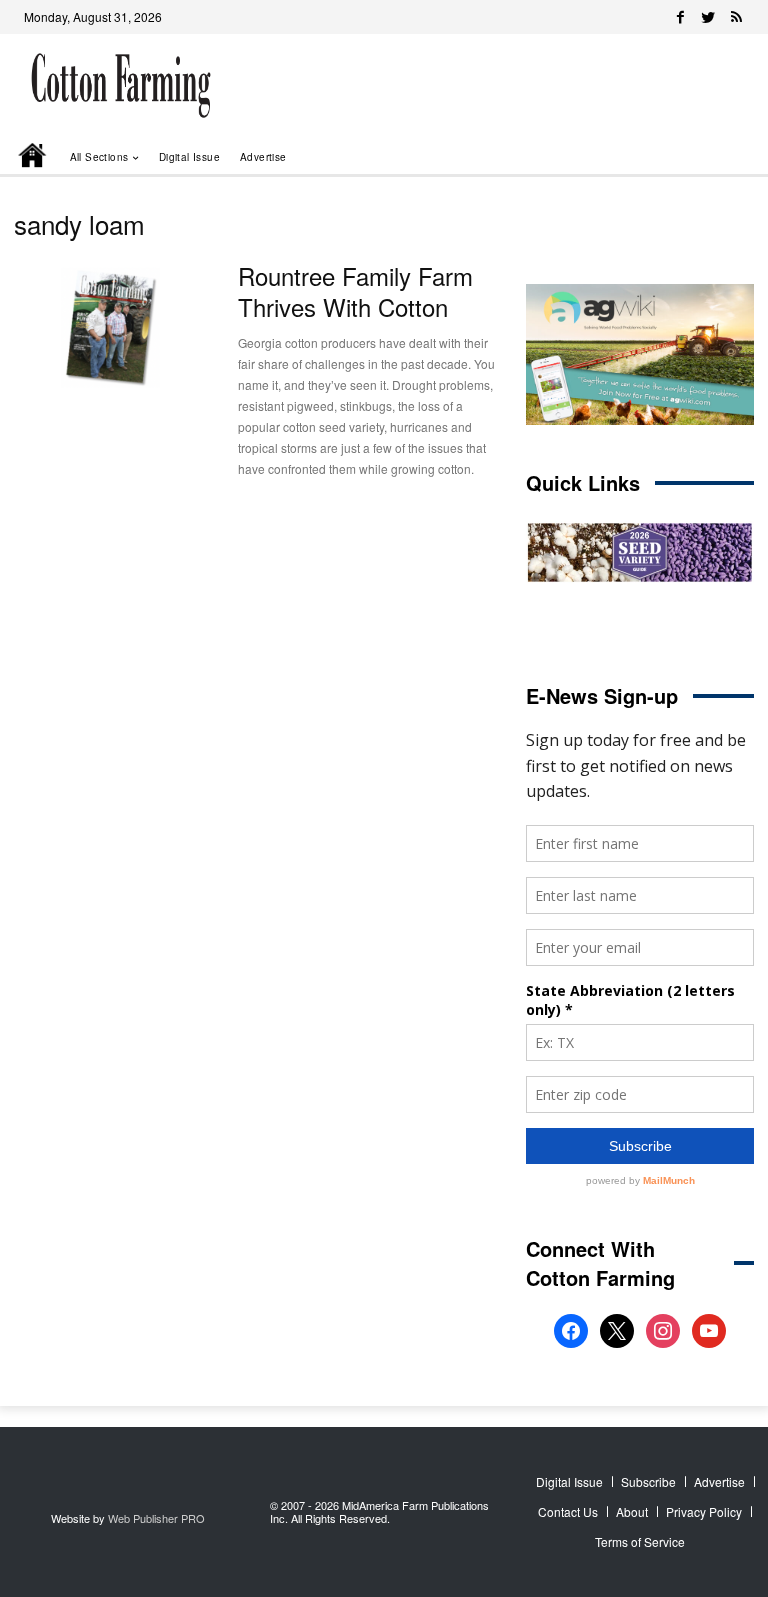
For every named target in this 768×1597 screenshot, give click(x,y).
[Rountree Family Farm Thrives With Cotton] (111, 328)
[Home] (34, 157)
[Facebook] (680, 17)
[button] (710, 156)
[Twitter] (708, 17)
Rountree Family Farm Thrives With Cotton (355, 291)
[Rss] (736, 17)
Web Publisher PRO (156, 1518)
